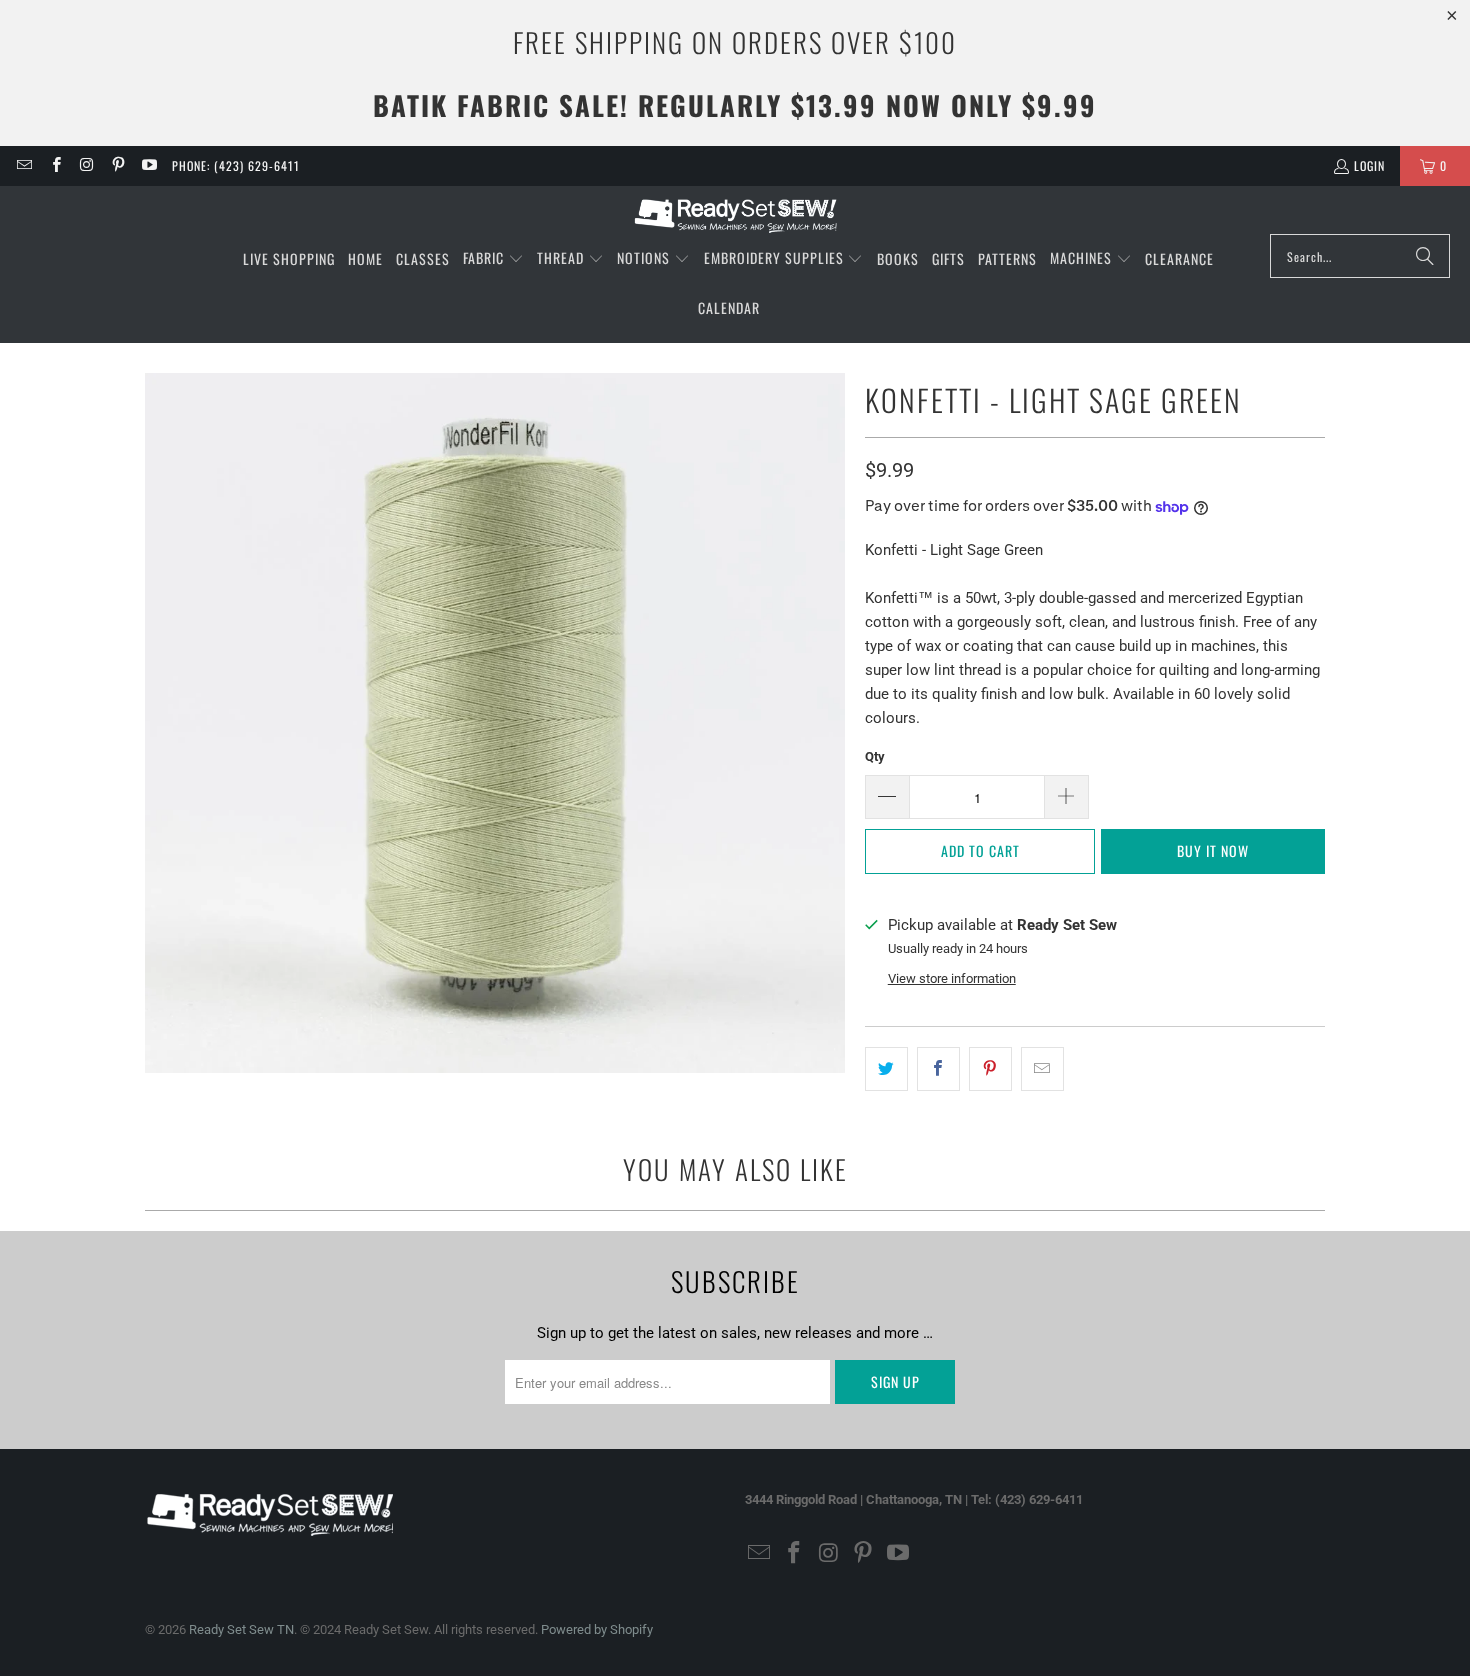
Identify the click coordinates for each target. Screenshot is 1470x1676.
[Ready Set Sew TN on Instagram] (86, 165)
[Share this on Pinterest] (990, 1069)
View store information (952, 978)
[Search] (1425, 256)
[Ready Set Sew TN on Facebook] (54, 165)
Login (1369, 165)
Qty (875, 756)
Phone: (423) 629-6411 (236, 165)
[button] (493, 259)
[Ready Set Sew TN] (735, 215)
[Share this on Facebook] (938, 1069)
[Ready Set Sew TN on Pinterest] (117, 165)
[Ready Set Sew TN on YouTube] (148, 165)
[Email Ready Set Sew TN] (23, 165)
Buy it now (1213, 850)
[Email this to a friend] (1042, 1069)
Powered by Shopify (597, 1629)
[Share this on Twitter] (886, 1069)
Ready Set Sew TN (241, 1629)
